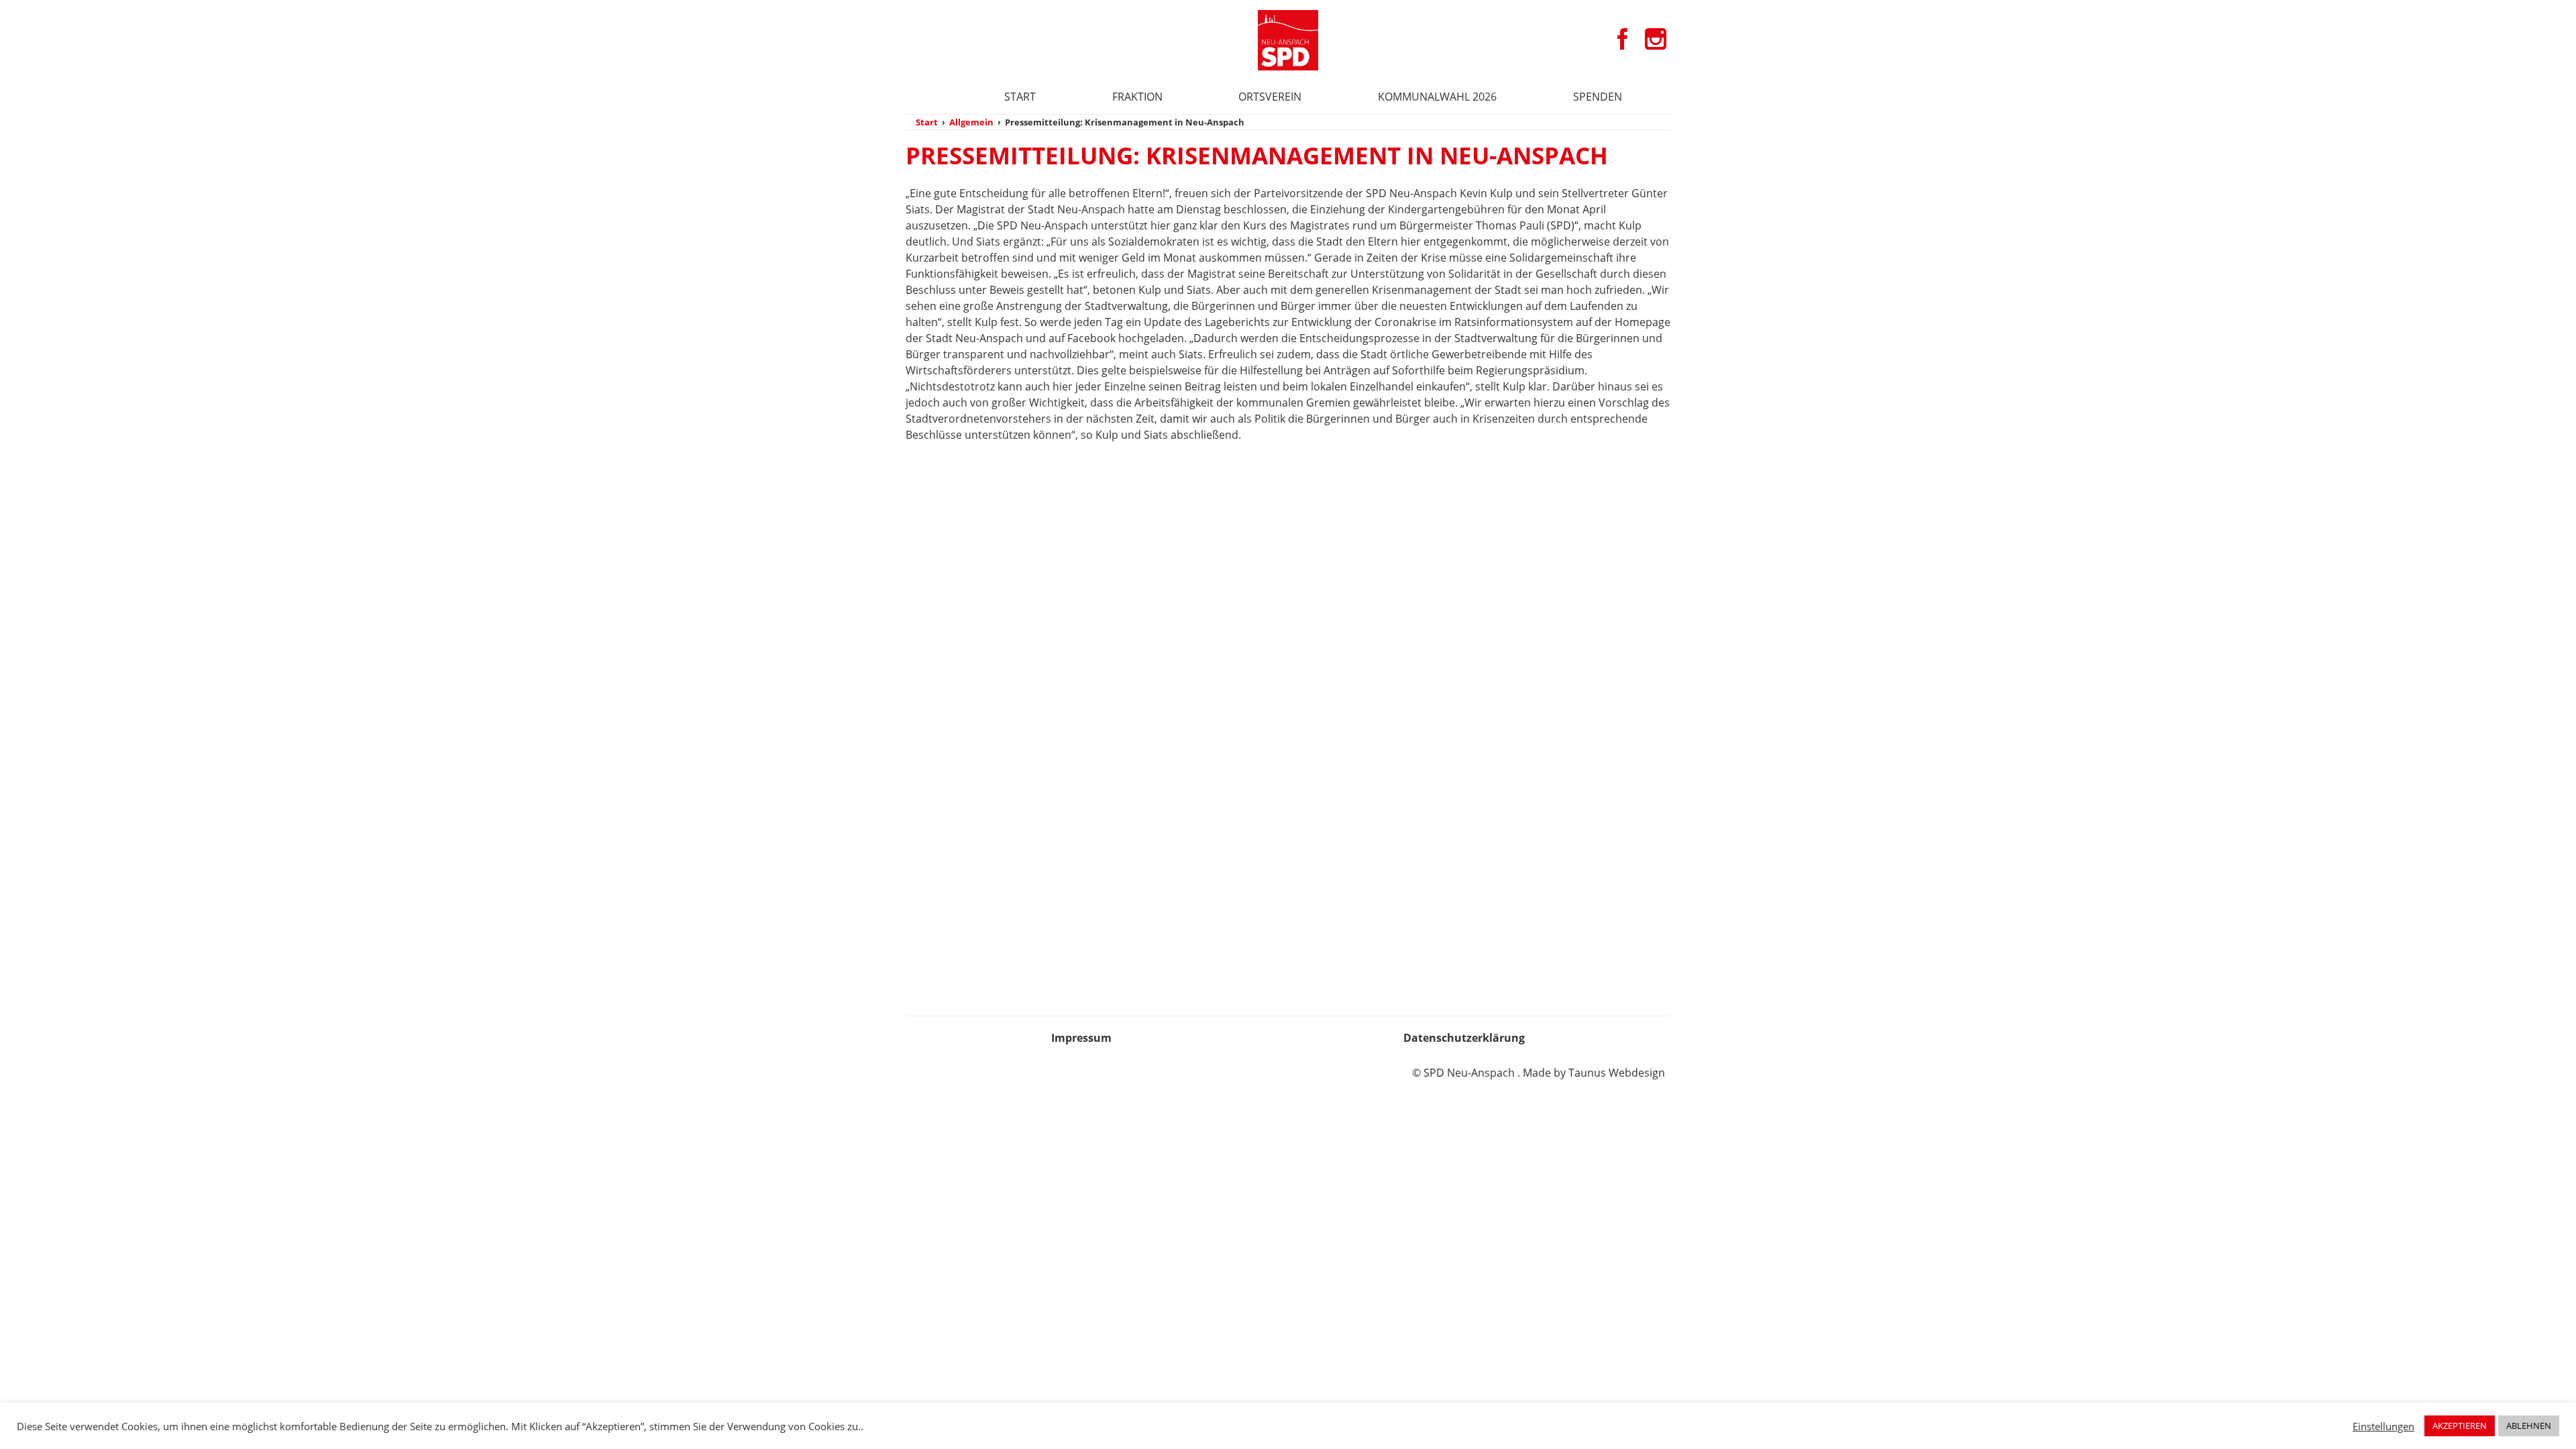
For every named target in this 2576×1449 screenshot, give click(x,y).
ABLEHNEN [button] (2529, 1426)
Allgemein (971, 122)
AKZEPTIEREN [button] (2460, 1426)
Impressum (1081, 1038)
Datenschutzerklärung (1464, 1038)
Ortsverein (1270, 97)
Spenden (1598, 97)
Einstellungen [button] (2383, 1426)
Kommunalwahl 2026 (1437, 97)
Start (1020, 97)
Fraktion (1137, 97)
